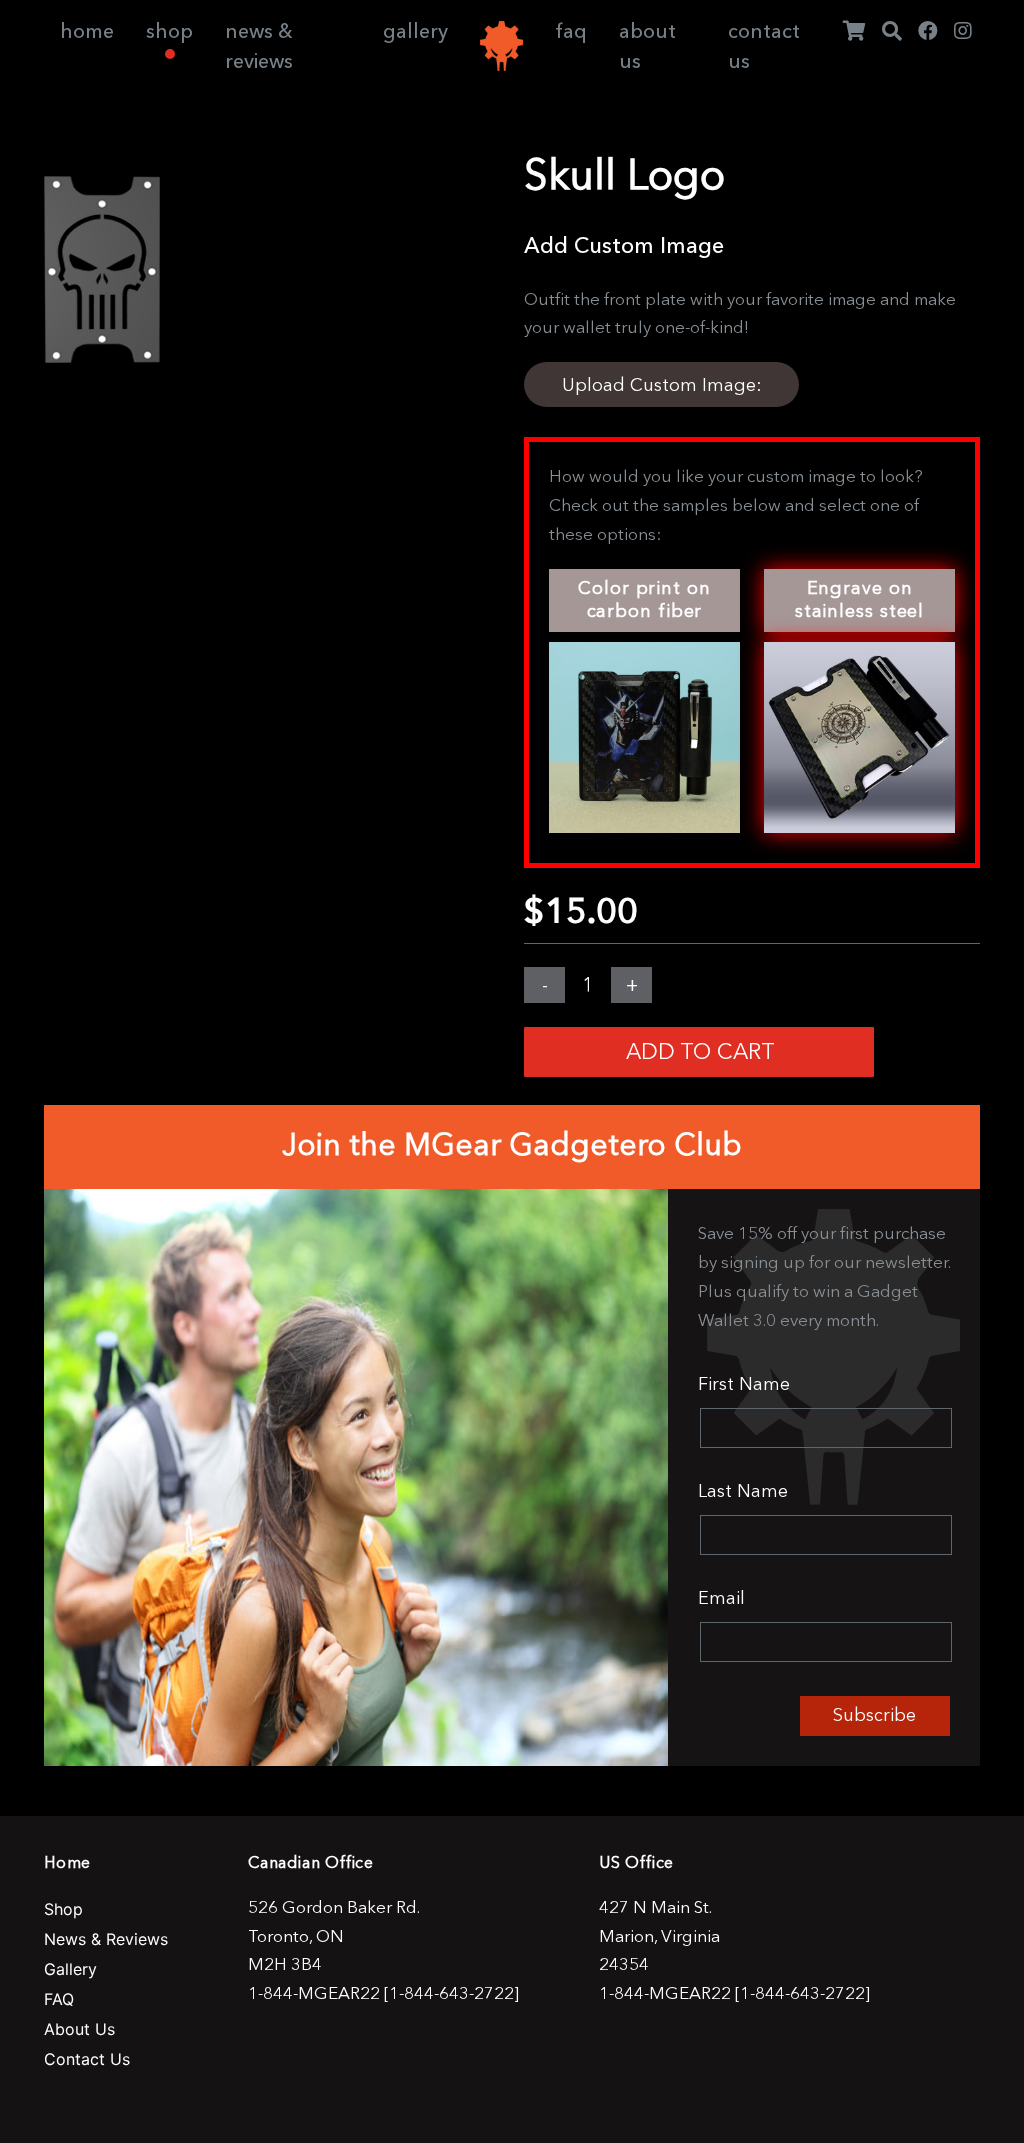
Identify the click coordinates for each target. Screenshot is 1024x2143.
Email (721, 1598)
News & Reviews (106, 1939)
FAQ (59, 1999)
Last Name (743, 1491)
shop (169, 31)
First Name (744, 1384)
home (87, 31)
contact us (764, 46)
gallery (415, 31)
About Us (79, 2029)
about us (647, 46)
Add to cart (700, 1051)
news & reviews (259, 46)
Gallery (70, 1969)
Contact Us (87, 2059)
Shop (63, 1909)
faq (571, 31)
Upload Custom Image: (662, 385)
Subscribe (874, 1715)
